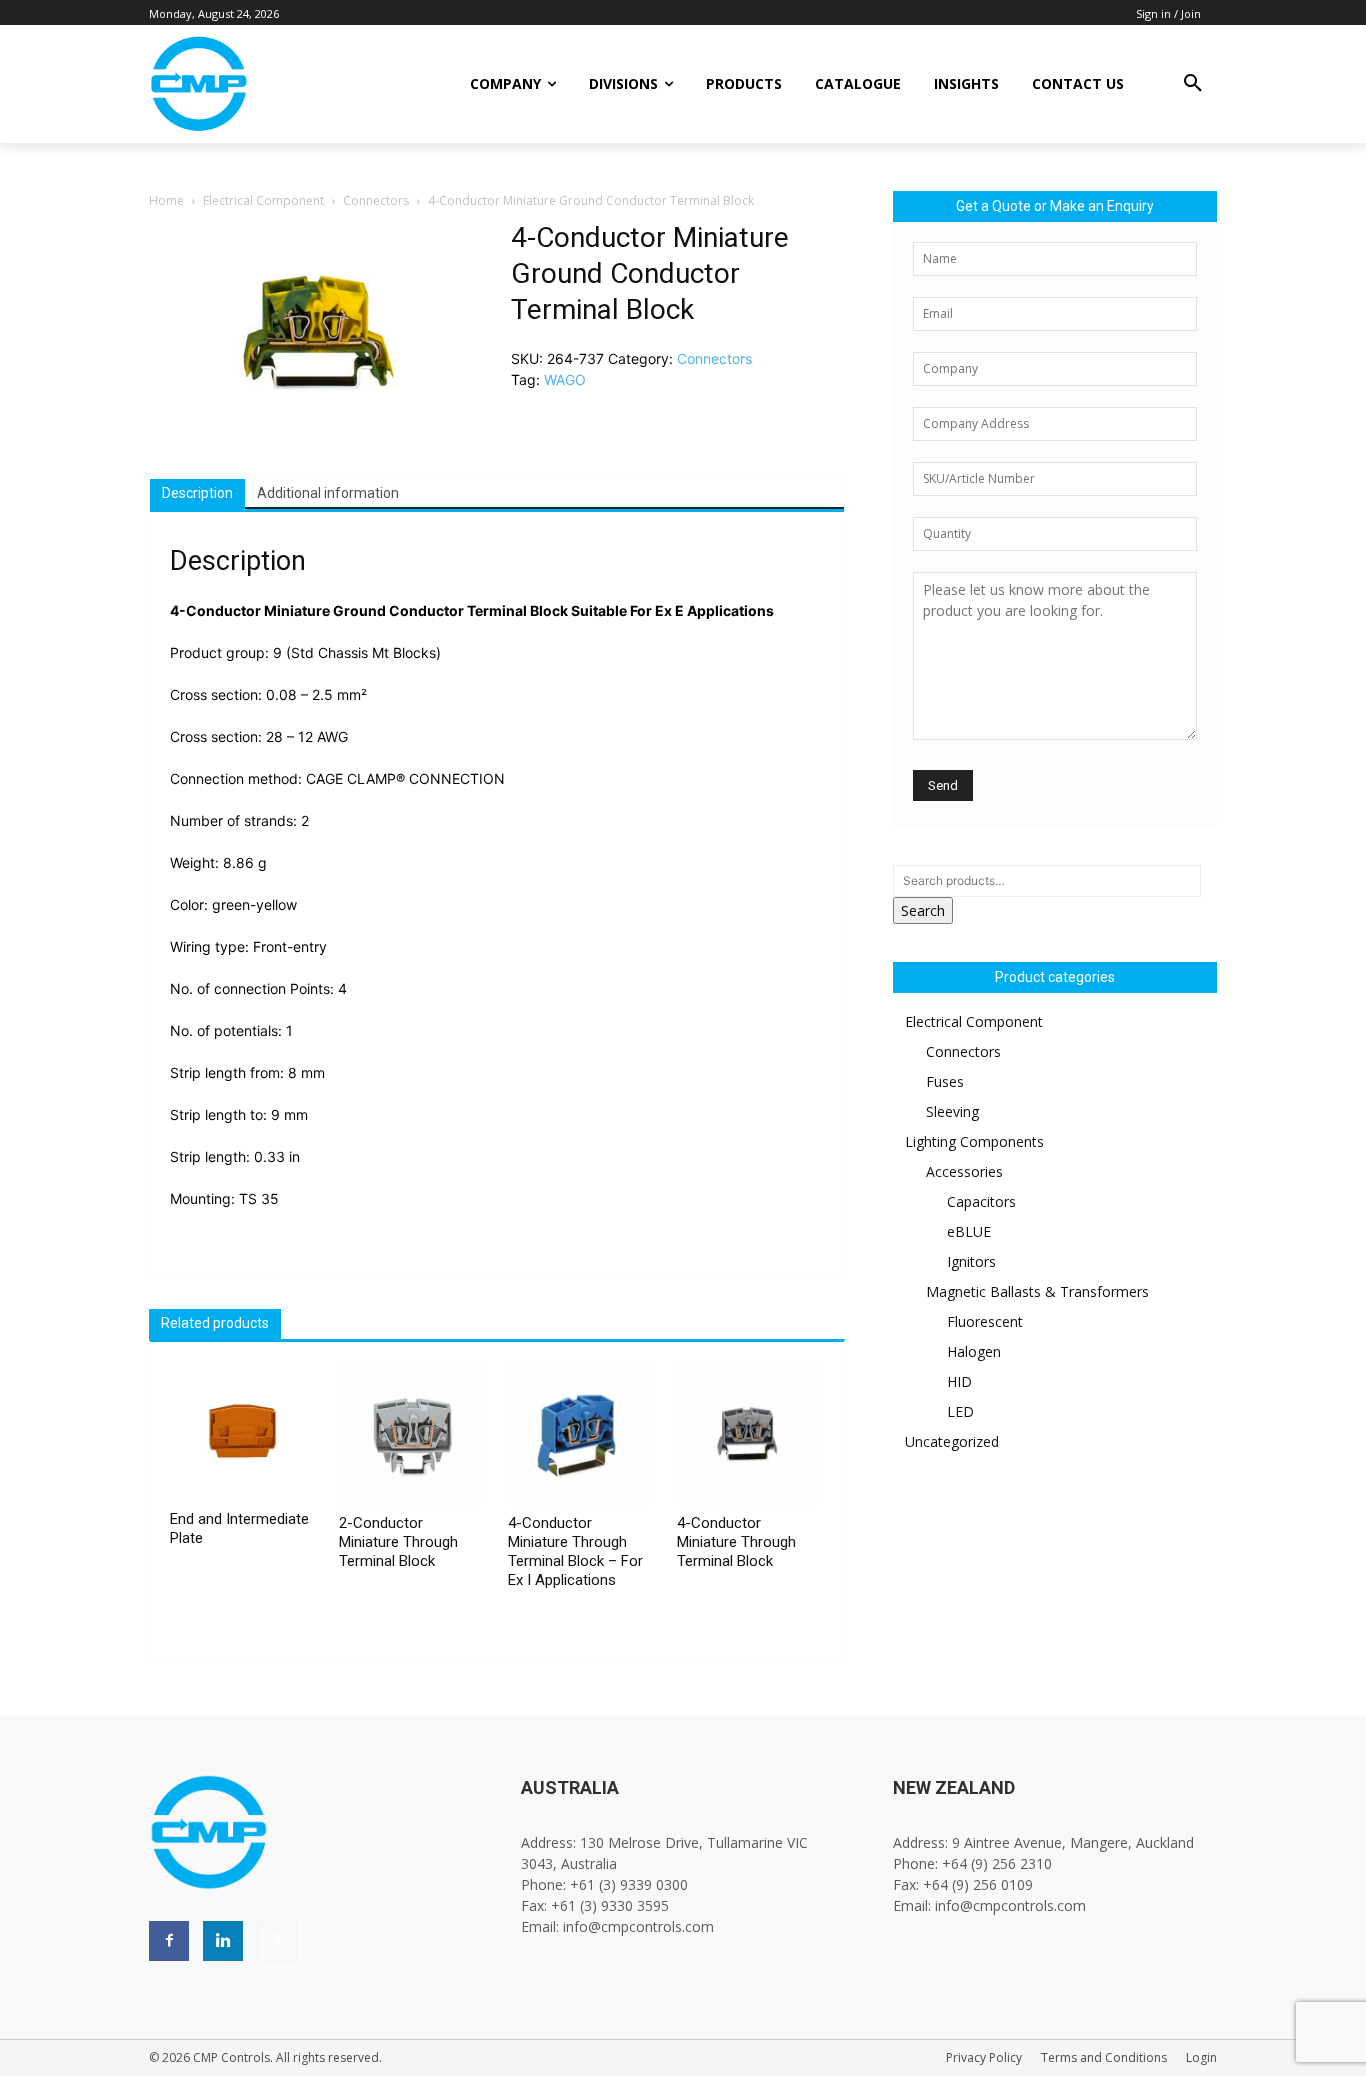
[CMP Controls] (266, 84)
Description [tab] (197, 493)
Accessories (964, 1171)
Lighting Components (974, 1141)
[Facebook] (169, 1941)
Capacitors (981, 1201)
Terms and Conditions (1104, 2057)
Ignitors (971, 1261)
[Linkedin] (223, 1941)
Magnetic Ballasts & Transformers (1037, 1291)
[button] (1193, 84)
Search (923, 910)
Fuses (945, 1081)
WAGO (565, 379)
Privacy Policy (984, 2057)
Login (1201, 2057)
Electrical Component (263, 200)
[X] (277, 1941)
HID (959, 1381)
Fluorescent (985, 1321)
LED (960, 1411)
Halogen (974, 1351)
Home (166, 200)
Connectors (376, 200)
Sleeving (952, 1111)
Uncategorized (952, 1441)
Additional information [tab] (328, 493)
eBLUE (969, 1231)
